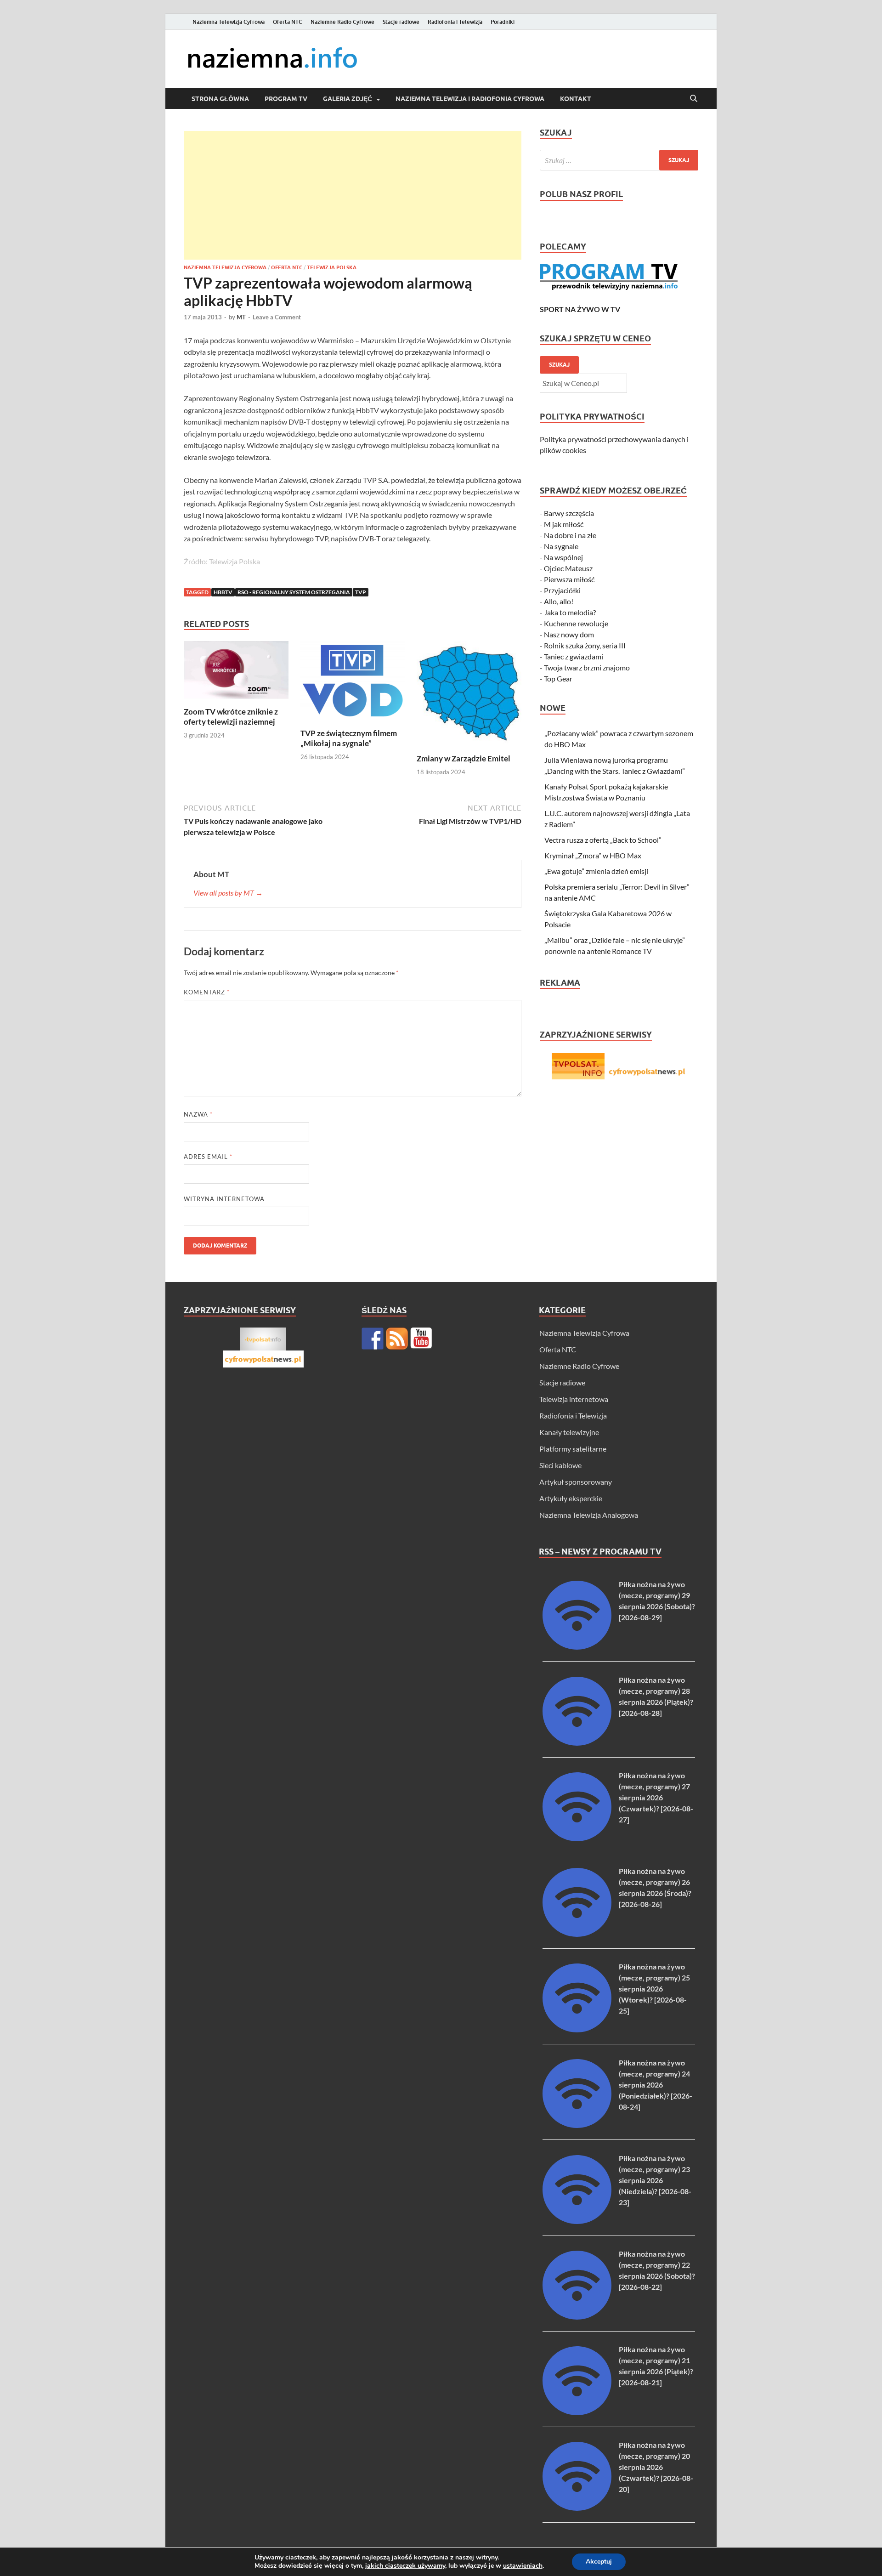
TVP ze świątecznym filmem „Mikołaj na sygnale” (349, 738)
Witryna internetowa (224, 1199)
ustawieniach (523, 2566)
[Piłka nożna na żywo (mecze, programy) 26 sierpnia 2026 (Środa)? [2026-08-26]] (577, 1934)
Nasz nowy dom (569, 634)
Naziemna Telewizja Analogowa (589, 1515)
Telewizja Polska (332, 267)
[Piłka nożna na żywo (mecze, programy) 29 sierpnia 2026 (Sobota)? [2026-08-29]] (577, 1647)
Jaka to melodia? (570, 612)
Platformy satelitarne (573, 1449)
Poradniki (503, 22)
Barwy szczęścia (569, 513)
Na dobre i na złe (570, 535)
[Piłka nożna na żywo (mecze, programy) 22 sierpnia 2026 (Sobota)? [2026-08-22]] (577, 2317)
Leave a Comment (277, 317)
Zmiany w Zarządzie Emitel (464, 758)
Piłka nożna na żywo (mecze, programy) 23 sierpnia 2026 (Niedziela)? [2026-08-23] (655, 2180)
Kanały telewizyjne (569, 1432)
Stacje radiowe (401, 22)
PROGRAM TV (286, 99)
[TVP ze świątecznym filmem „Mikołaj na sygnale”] (353, 684)
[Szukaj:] (619, 160)
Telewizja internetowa (574, 1399)
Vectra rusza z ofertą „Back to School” (603, 840)
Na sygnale (561, 546)
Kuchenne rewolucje (576, 623)
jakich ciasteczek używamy (405, 2566)
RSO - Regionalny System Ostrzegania (294, 592)
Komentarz (207, 992)
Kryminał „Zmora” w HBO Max (593, 855)
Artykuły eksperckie (571, 1498)
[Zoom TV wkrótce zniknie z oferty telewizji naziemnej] (236, 673)
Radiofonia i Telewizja (455, 22)
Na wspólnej (563, 557)
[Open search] (694, 99)
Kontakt (576, 99)
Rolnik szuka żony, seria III (585, 645)
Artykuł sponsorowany (576, 1482)
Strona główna (220, 99)
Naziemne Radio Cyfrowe (342, 22)
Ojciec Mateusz (568, 568)
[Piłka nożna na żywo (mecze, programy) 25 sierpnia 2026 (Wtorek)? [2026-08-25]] (577, 2029)
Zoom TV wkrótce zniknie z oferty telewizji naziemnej (231, 717)
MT (241, 317)
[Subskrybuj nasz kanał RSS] (397, 1339)
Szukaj (559, 365)
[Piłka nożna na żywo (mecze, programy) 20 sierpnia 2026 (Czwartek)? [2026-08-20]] (577, 2508)
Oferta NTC (288, 22)
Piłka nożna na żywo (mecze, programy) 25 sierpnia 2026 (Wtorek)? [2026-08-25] (654, 1989)
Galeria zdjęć (348, 99)
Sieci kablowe (560, 1465)
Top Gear (558, 678)
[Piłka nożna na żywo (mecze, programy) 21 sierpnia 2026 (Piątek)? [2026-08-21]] (577, 2412)
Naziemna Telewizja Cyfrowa (229, 22)
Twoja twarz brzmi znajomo (587, 667)
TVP (361, 592)
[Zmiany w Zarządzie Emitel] (469, 696)
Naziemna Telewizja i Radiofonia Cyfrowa (470, 99)
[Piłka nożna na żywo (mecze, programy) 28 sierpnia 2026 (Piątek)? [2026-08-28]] (577, 1743)
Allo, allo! (559, 601)
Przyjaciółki (562, 590)
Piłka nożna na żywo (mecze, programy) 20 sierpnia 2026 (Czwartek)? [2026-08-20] (656, 2467)
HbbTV (223, 592)
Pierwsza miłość (569, 579)
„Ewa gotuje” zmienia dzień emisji (596, 871)
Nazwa (198, 1114)
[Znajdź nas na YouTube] (421, 1339)
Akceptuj (599, 2562)
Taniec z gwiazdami (574, 656)
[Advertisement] (353, 195)
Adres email (208, 1157)
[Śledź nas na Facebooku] (373, 1339)
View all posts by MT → (228, 893)
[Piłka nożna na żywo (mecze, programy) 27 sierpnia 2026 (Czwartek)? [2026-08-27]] (577, 1838)
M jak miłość (564, 524)
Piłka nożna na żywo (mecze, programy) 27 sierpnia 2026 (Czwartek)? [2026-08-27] (656, 1797)
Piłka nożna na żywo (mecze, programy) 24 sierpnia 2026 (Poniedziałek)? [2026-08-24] (656, 2085)
